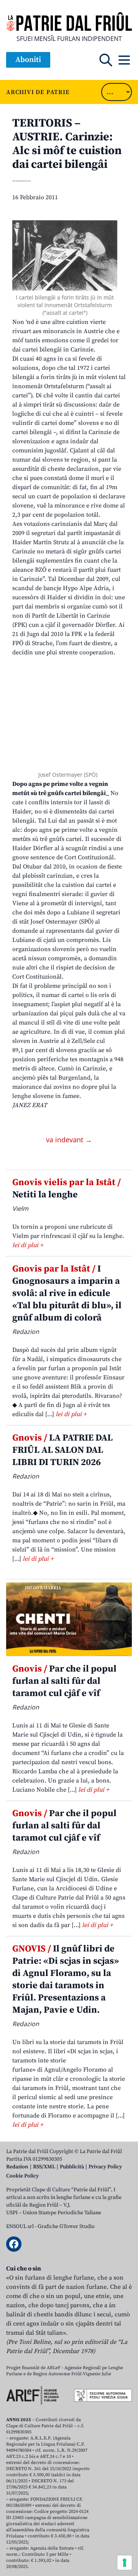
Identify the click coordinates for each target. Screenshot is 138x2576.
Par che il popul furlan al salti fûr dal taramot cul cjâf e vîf (64, 1681)
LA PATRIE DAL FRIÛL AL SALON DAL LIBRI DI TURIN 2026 (62, 1450)
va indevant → (69, 1140)
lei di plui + (28, 1245)
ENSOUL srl (20, 2226)
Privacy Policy (105, 2167)
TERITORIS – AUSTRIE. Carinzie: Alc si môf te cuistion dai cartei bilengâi (67, 144)
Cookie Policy (22, 2176)
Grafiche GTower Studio (66, 2226)
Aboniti (28, 60)
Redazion (17, 2167)
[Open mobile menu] (124, 60)
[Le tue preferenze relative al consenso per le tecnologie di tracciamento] (125, 2563)
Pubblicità (72, 2167)
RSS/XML (44, 2167)
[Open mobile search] (106, 60)
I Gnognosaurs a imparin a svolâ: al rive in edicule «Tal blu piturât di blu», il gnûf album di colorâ (67, 1293)
